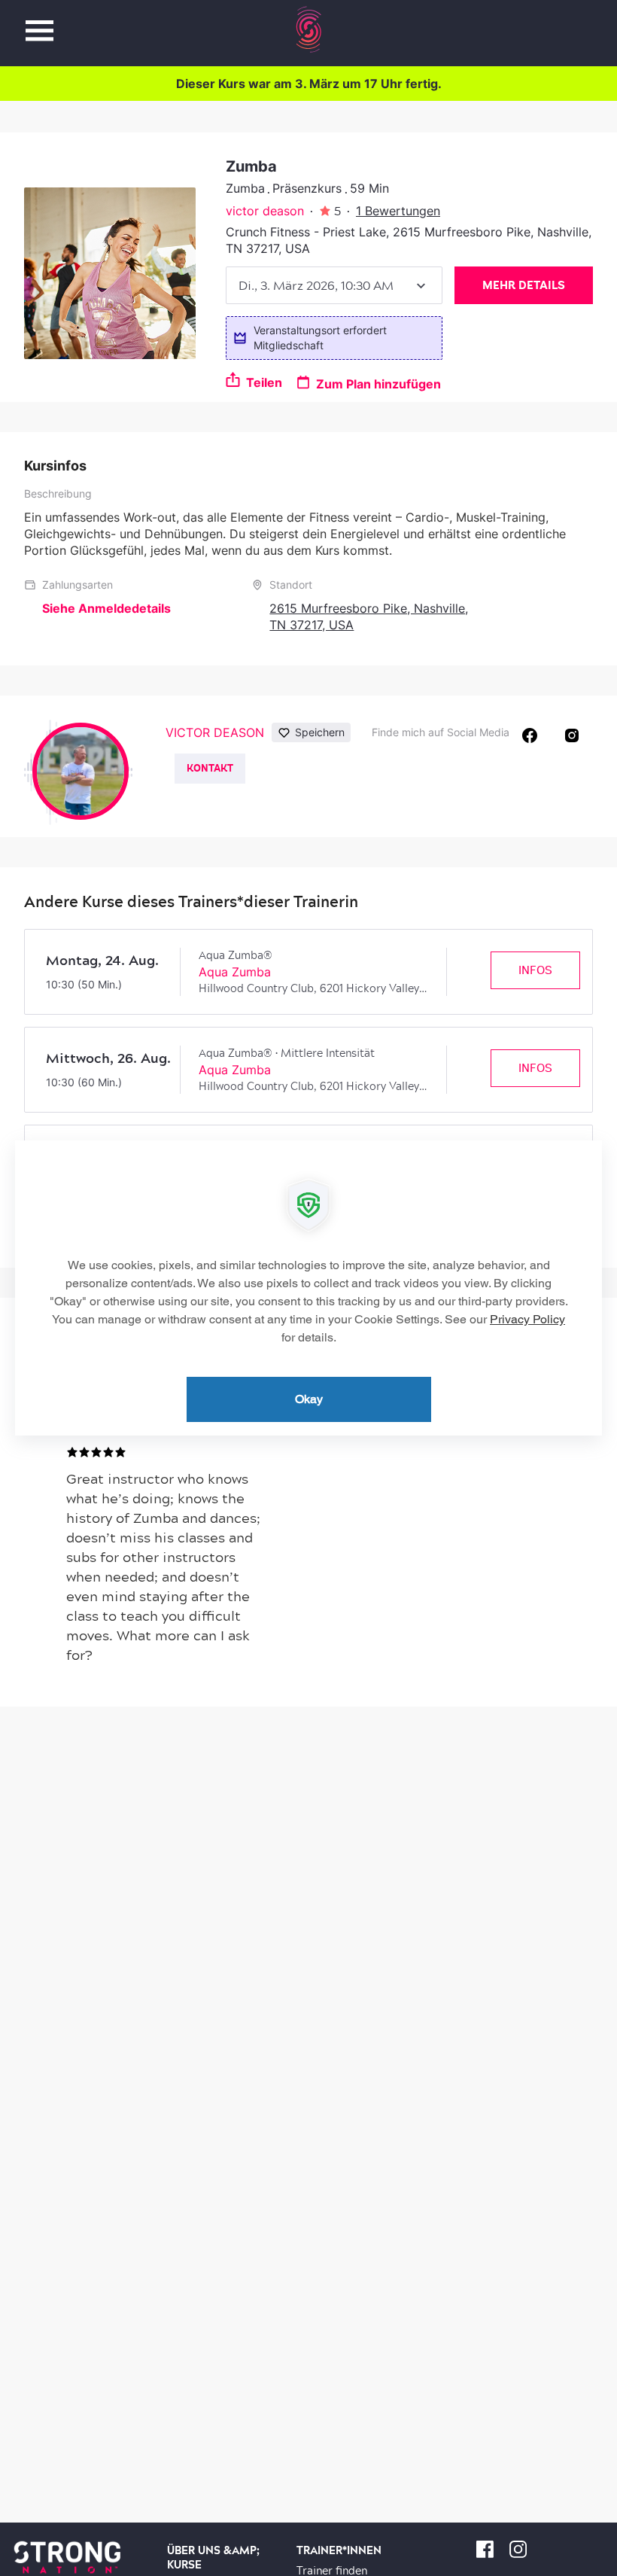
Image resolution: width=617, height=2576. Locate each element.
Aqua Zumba (235, 972)
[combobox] (334, 285)
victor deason (265, 211)
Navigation (40, 22)
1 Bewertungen (398, 211)
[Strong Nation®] (309, 29)
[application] (308, 1288)
